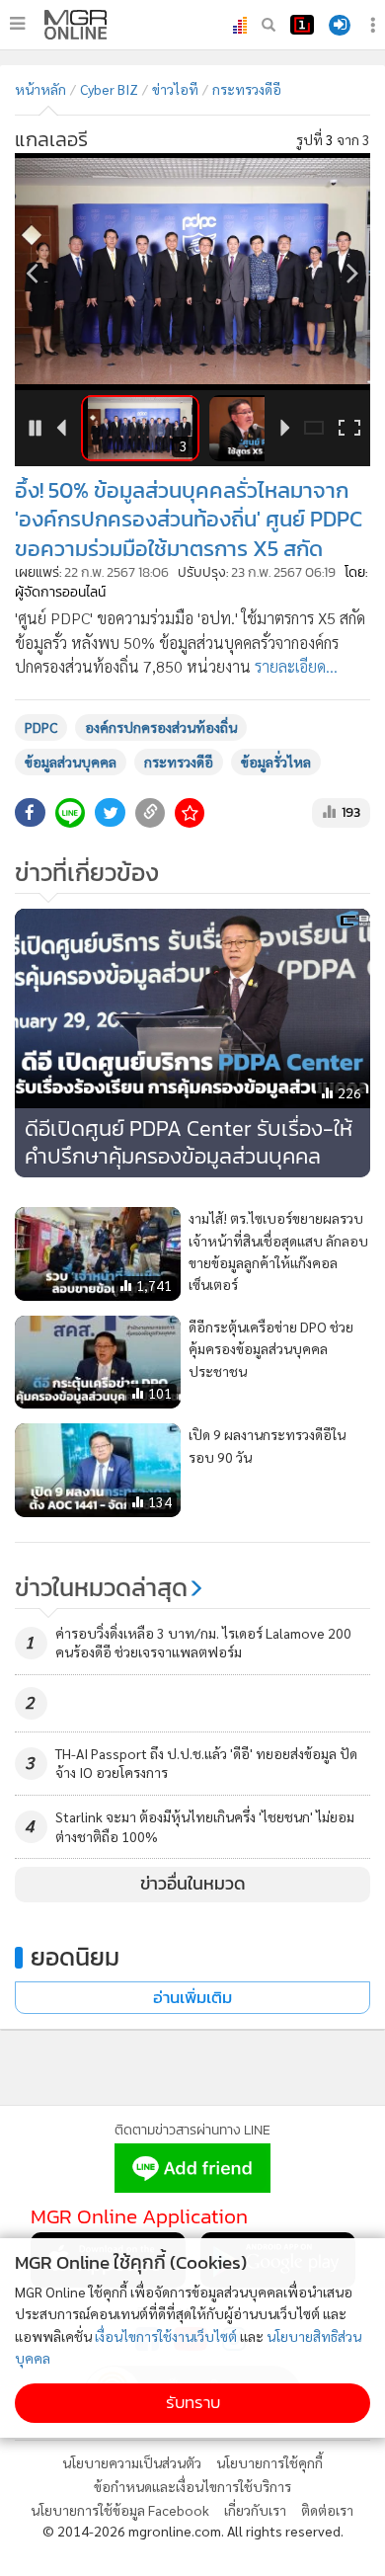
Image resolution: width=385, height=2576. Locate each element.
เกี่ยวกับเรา (255, 2510)
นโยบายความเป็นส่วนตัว (132, 2462)
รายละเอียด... (296, 666)
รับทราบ (193, 2403)
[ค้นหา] (269, 25)
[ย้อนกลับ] (32, 272)
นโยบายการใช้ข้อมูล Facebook (120, 2510)
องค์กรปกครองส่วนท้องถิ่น (161, 727)
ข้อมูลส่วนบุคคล (71, 762)
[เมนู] (17, 24)
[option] (192, 272)
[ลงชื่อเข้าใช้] (340, 25)
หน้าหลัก (40, 89)
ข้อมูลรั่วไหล (276, 762)
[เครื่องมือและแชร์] (375, 25)
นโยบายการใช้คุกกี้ (269, 2462)
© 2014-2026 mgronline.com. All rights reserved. (193, 2531)
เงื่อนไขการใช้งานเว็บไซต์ (166, 2336)
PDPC (41, 727)
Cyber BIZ (109, 89)
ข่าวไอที (175, 89)
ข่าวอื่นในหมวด (193, 1884)
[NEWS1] (302, 25)
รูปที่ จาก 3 (333, 139)
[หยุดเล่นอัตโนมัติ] (36, 429)
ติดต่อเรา (327, 2510)
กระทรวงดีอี (179, 762)
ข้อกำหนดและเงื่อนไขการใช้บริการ (192, 2486)
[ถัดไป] (353, 272)
